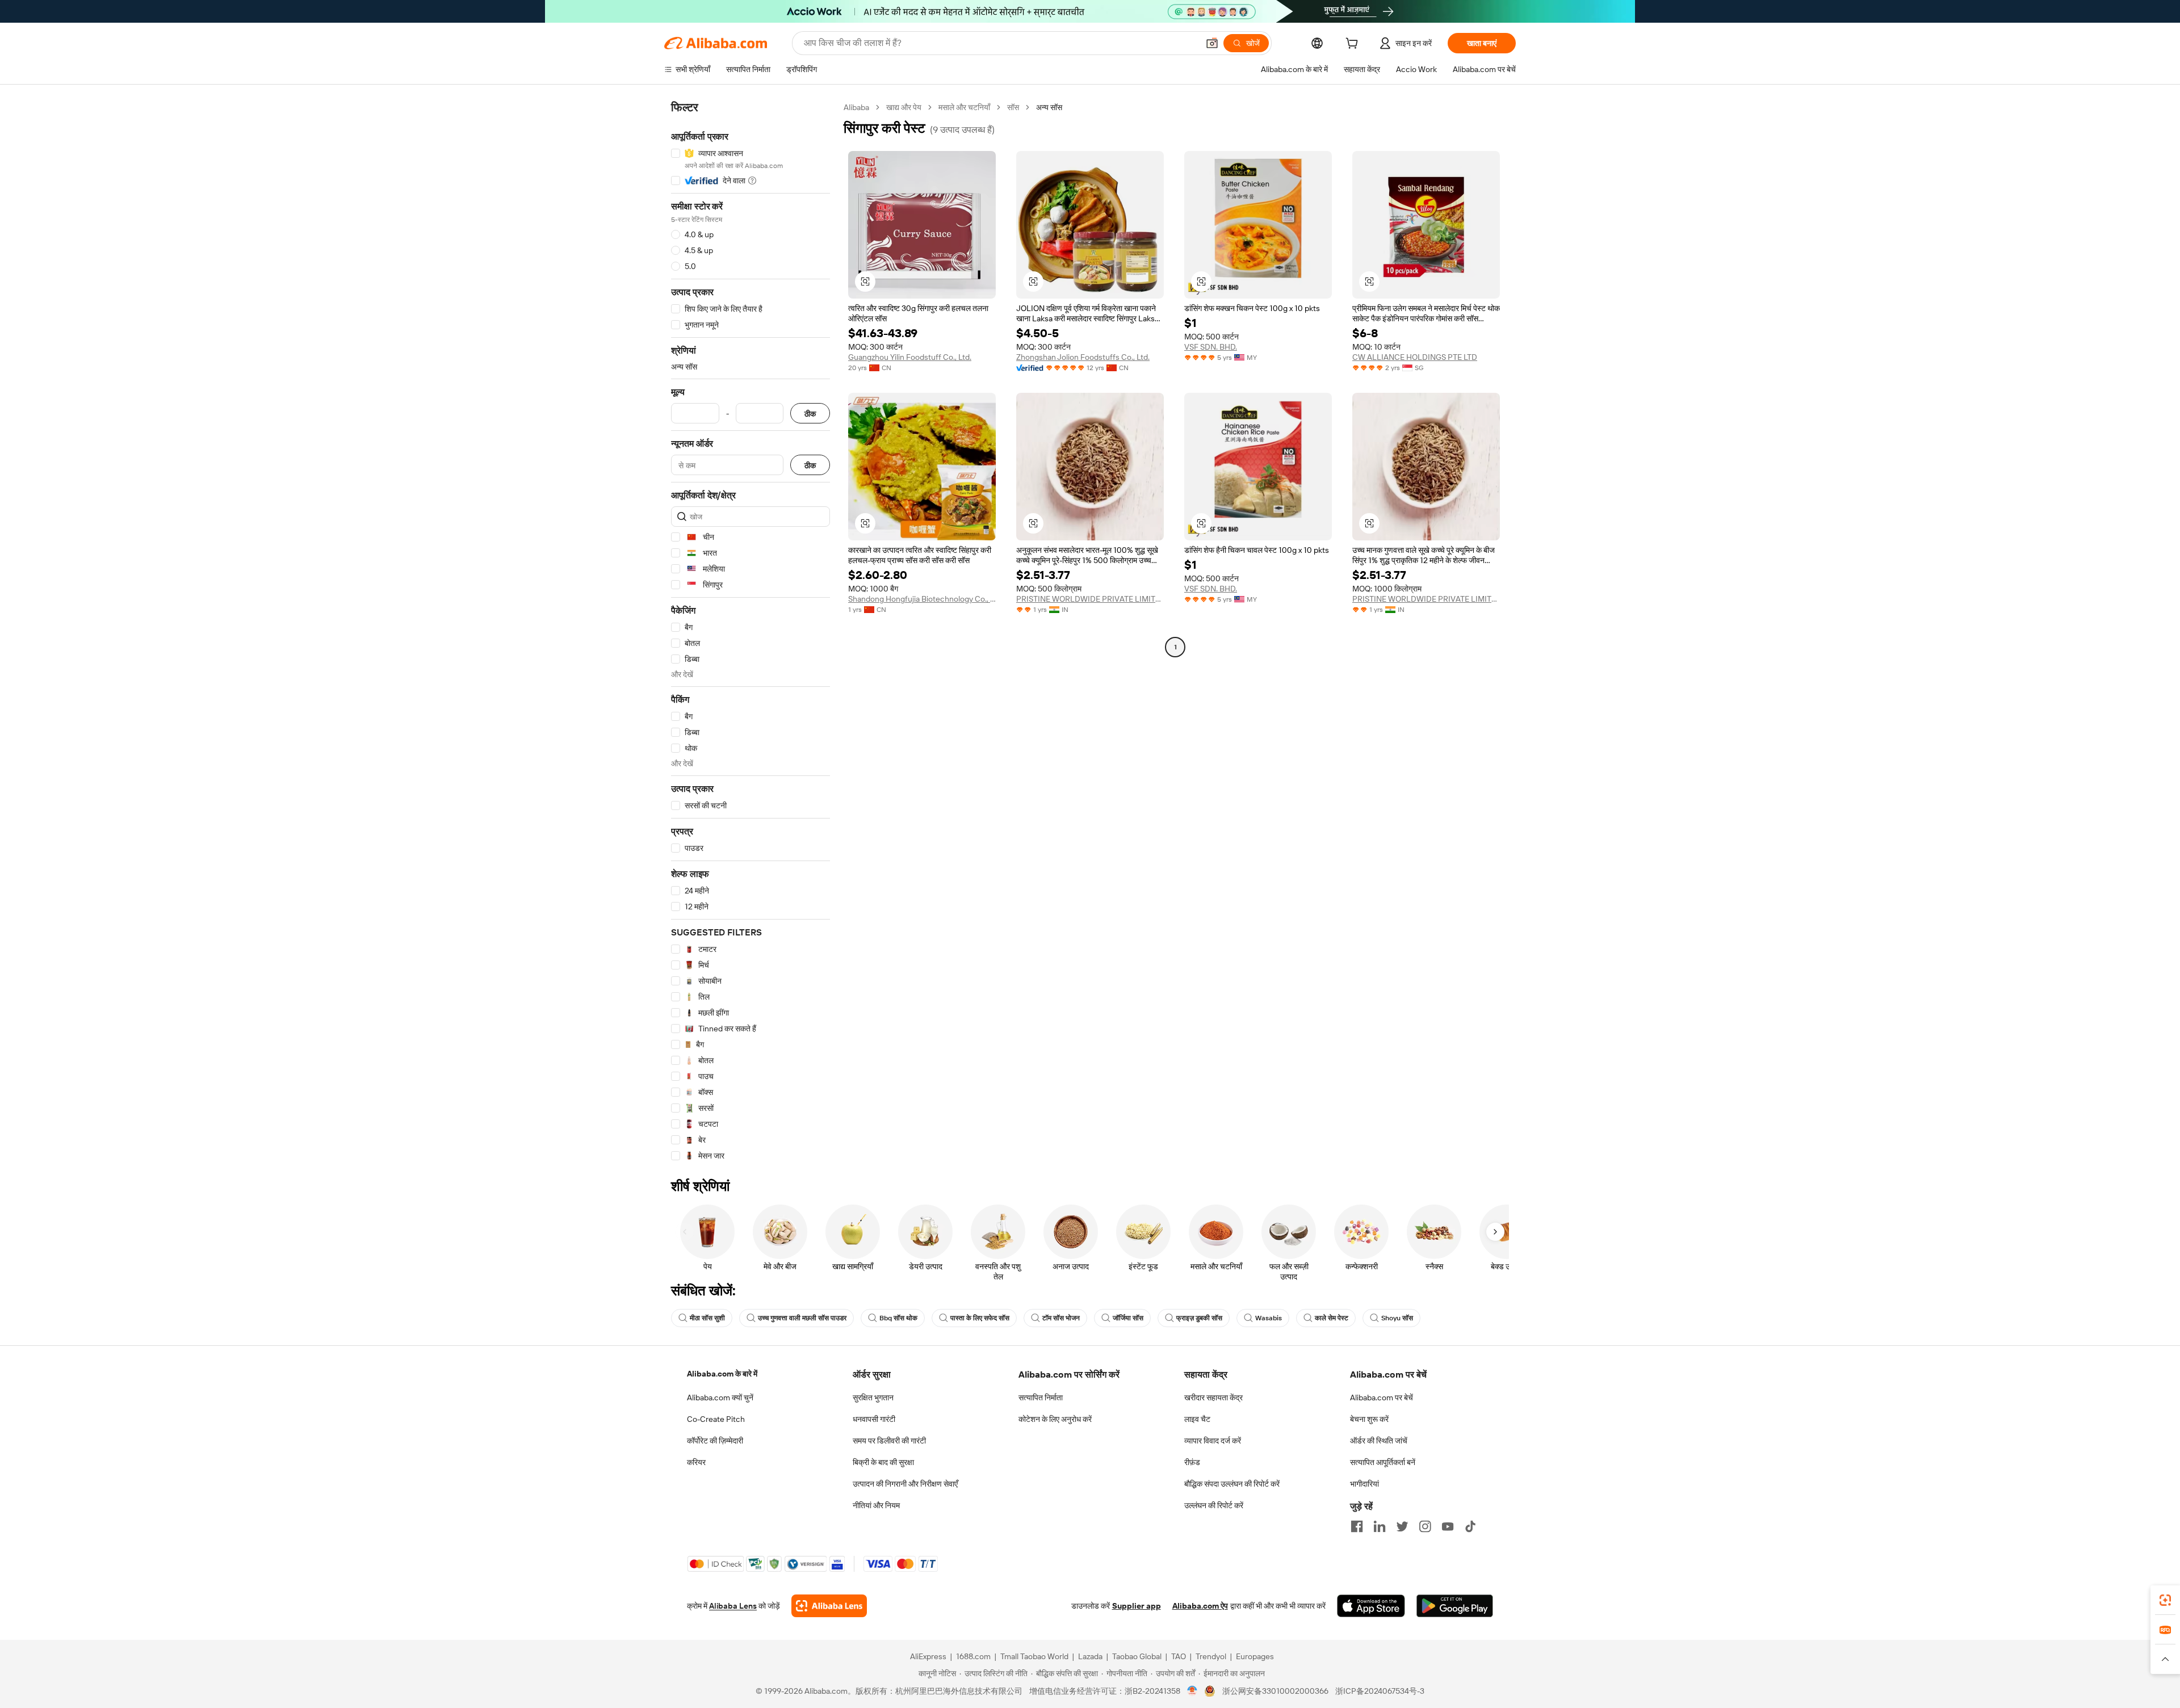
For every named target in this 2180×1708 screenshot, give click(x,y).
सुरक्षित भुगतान (873, 1398)
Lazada (1090, 1656)
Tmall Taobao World (1034, 1656)
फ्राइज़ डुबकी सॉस (1199, 1318)
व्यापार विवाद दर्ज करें (1213, 1441)
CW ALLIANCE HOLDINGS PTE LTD (1415, 357)
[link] (2165, 1600)
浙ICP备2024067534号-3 (1380, 1691)
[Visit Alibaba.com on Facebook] (1357, 1526)
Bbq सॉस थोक (898, 1318)
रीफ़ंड (1192, 1462)
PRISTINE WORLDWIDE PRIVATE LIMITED (1090, 599)
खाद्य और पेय (904, 107)
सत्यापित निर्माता (1041, 1398)
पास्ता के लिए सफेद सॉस (980, 1318)
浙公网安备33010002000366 (1275, 1691)
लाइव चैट (1197, 1419)
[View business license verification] (1192, 1691)
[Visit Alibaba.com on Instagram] (1425, 1526)
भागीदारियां (1364, 1484)
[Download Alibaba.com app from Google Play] (1455, 1606)
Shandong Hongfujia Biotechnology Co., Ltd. (922, 599)
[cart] (1354, 45)
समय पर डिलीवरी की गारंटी (889, 1441)
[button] (1212, 43)
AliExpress (928, 1656)
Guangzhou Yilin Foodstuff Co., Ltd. (910, 357)
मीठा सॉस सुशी (707, 1318)
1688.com (973, 1656)
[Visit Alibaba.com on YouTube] (1448, 1526)
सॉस (1013, 107)
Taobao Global (1137, 1656)
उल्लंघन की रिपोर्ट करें (1214, 1505)
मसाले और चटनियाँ (964, 107)
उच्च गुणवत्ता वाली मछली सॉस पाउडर (802, 1318)
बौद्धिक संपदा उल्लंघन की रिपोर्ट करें (1232, 1484)
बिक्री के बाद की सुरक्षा (883, 1462)
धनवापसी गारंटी (874, 1419)
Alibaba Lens (733, 1606)
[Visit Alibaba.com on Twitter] (1402, 1526)
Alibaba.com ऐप (1200, 1606)
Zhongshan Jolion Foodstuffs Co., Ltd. (1083, 357)
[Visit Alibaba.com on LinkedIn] (1380, 1526)
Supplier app (1137, 1606)
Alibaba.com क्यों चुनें (720, 1398)
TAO (1179, 1656)
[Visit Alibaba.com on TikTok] (1470, 1526)
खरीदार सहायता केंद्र (1213, 1398)
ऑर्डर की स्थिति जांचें (1379, 1441)
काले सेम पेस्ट (1332, 1318)
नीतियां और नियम (876, 1505)
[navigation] (751, 632)
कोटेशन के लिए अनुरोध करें (1055, 1419)
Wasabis (1269, 1318)
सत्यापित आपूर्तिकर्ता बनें (1383, 1462)
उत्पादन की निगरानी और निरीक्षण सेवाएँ (905, 1484)
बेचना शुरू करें (1369, 1419)
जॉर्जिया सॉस (1128, 1318)
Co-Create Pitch (716, 1419)
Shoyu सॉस (1397, 1318)
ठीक (810, 414)
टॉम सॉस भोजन (1061, 1318)
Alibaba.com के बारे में (722, 1374)
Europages (1255, 1656)
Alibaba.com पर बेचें (1382, 1398)
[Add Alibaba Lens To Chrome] (829, 1606)
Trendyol (1211, 1656)
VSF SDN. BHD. (1211, 347)
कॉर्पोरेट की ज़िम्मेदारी (715, 1441)
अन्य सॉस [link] (1049, 107)
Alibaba (856, 107)
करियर (696, 1462)
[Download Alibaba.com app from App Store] (1371, 1606)
